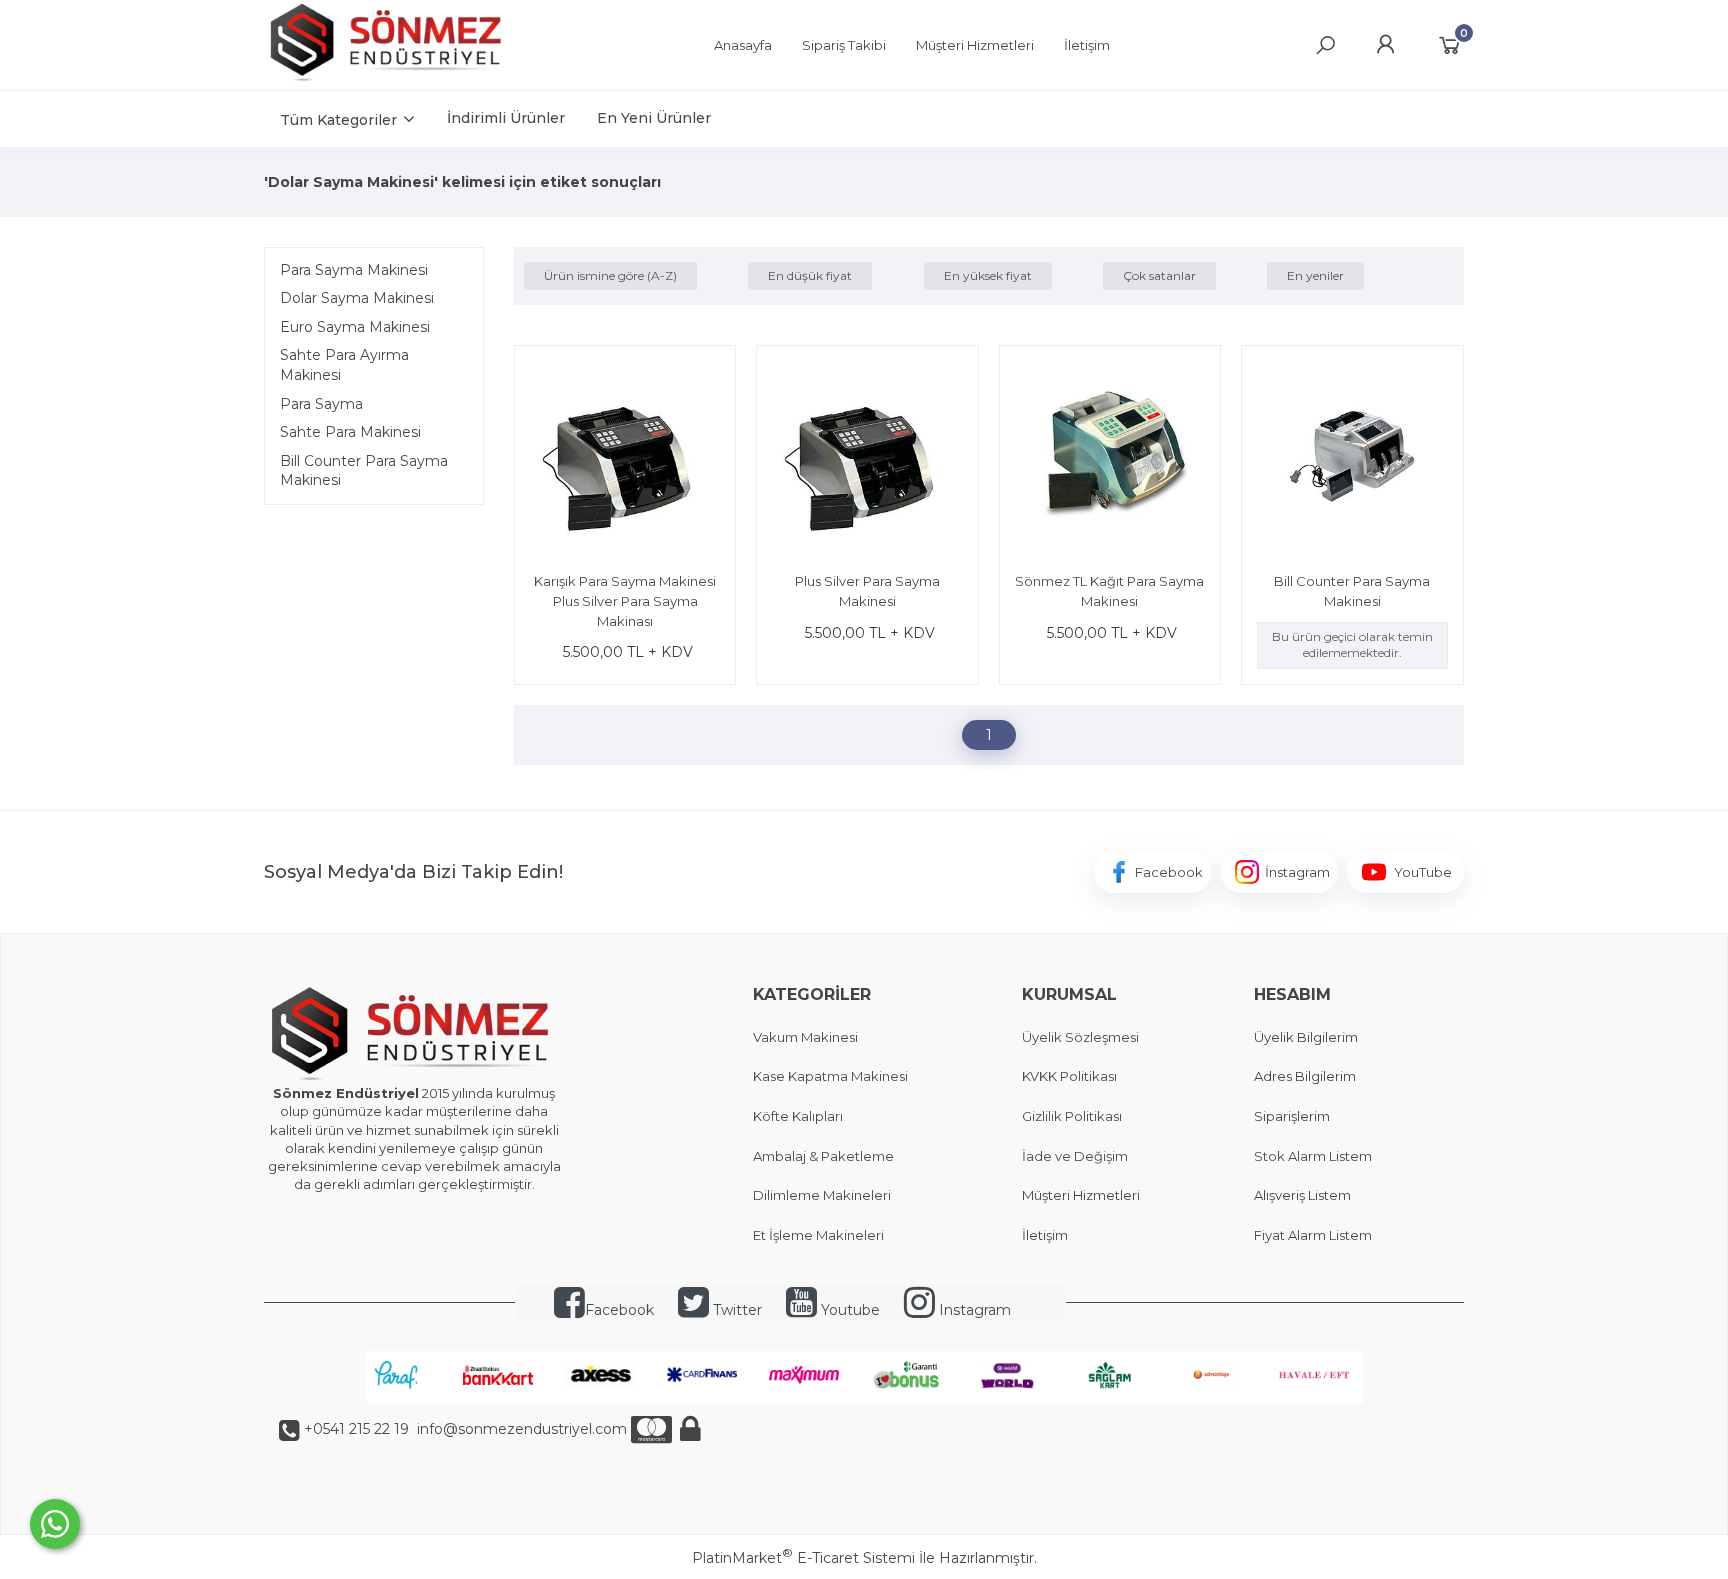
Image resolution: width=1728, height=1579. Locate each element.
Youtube (848, 1310)
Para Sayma (321, 404)
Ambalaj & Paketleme (823, 1156)
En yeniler (1315, 275)
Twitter (735, 1310)
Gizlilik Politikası (1072, 1116)
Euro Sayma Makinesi (355, 327)
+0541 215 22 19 (356, 1429)
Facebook (619, 1310)
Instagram (973, 1310)
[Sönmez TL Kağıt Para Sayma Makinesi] (1110, 459)
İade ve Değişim (1075, 1156)
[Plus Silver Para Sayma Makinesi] (867, 459)
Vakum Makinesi (805, 1037)
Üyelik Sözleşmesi (1080, 1037)
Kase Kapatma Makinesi (830, 1076)
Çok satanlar (1159, 275)
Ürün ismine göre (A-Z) (610, 275)
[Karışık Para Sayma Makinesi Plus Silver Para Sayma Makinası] (625, 459)
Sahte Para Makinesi (350, 432)
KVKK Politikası (1069, 1076)
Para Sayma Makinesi (354, 270)
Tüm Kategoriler (338, 120)
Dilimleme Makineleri (822, 1195)
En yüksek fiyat (988, 275)
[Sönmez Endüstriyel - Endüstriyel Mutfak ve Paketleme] (389, 79)
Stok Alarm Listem (1313, 1156)
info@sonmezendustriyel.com (520, 1429)
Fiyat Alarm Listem (1313, 1235)
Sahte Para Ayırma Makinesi (344, 365)
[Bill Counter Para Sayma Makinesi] (1352, 459)
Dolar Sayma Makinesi (357, 298)
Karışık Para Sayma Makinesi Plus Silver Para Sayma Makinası (625, 600)
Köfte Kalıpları (798, 1116)
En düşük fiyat (810, 275)
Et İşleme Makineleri (818, 1235)
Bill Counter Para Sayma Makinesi (364, 471)
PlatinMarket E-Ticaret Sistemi (803, 1558)
